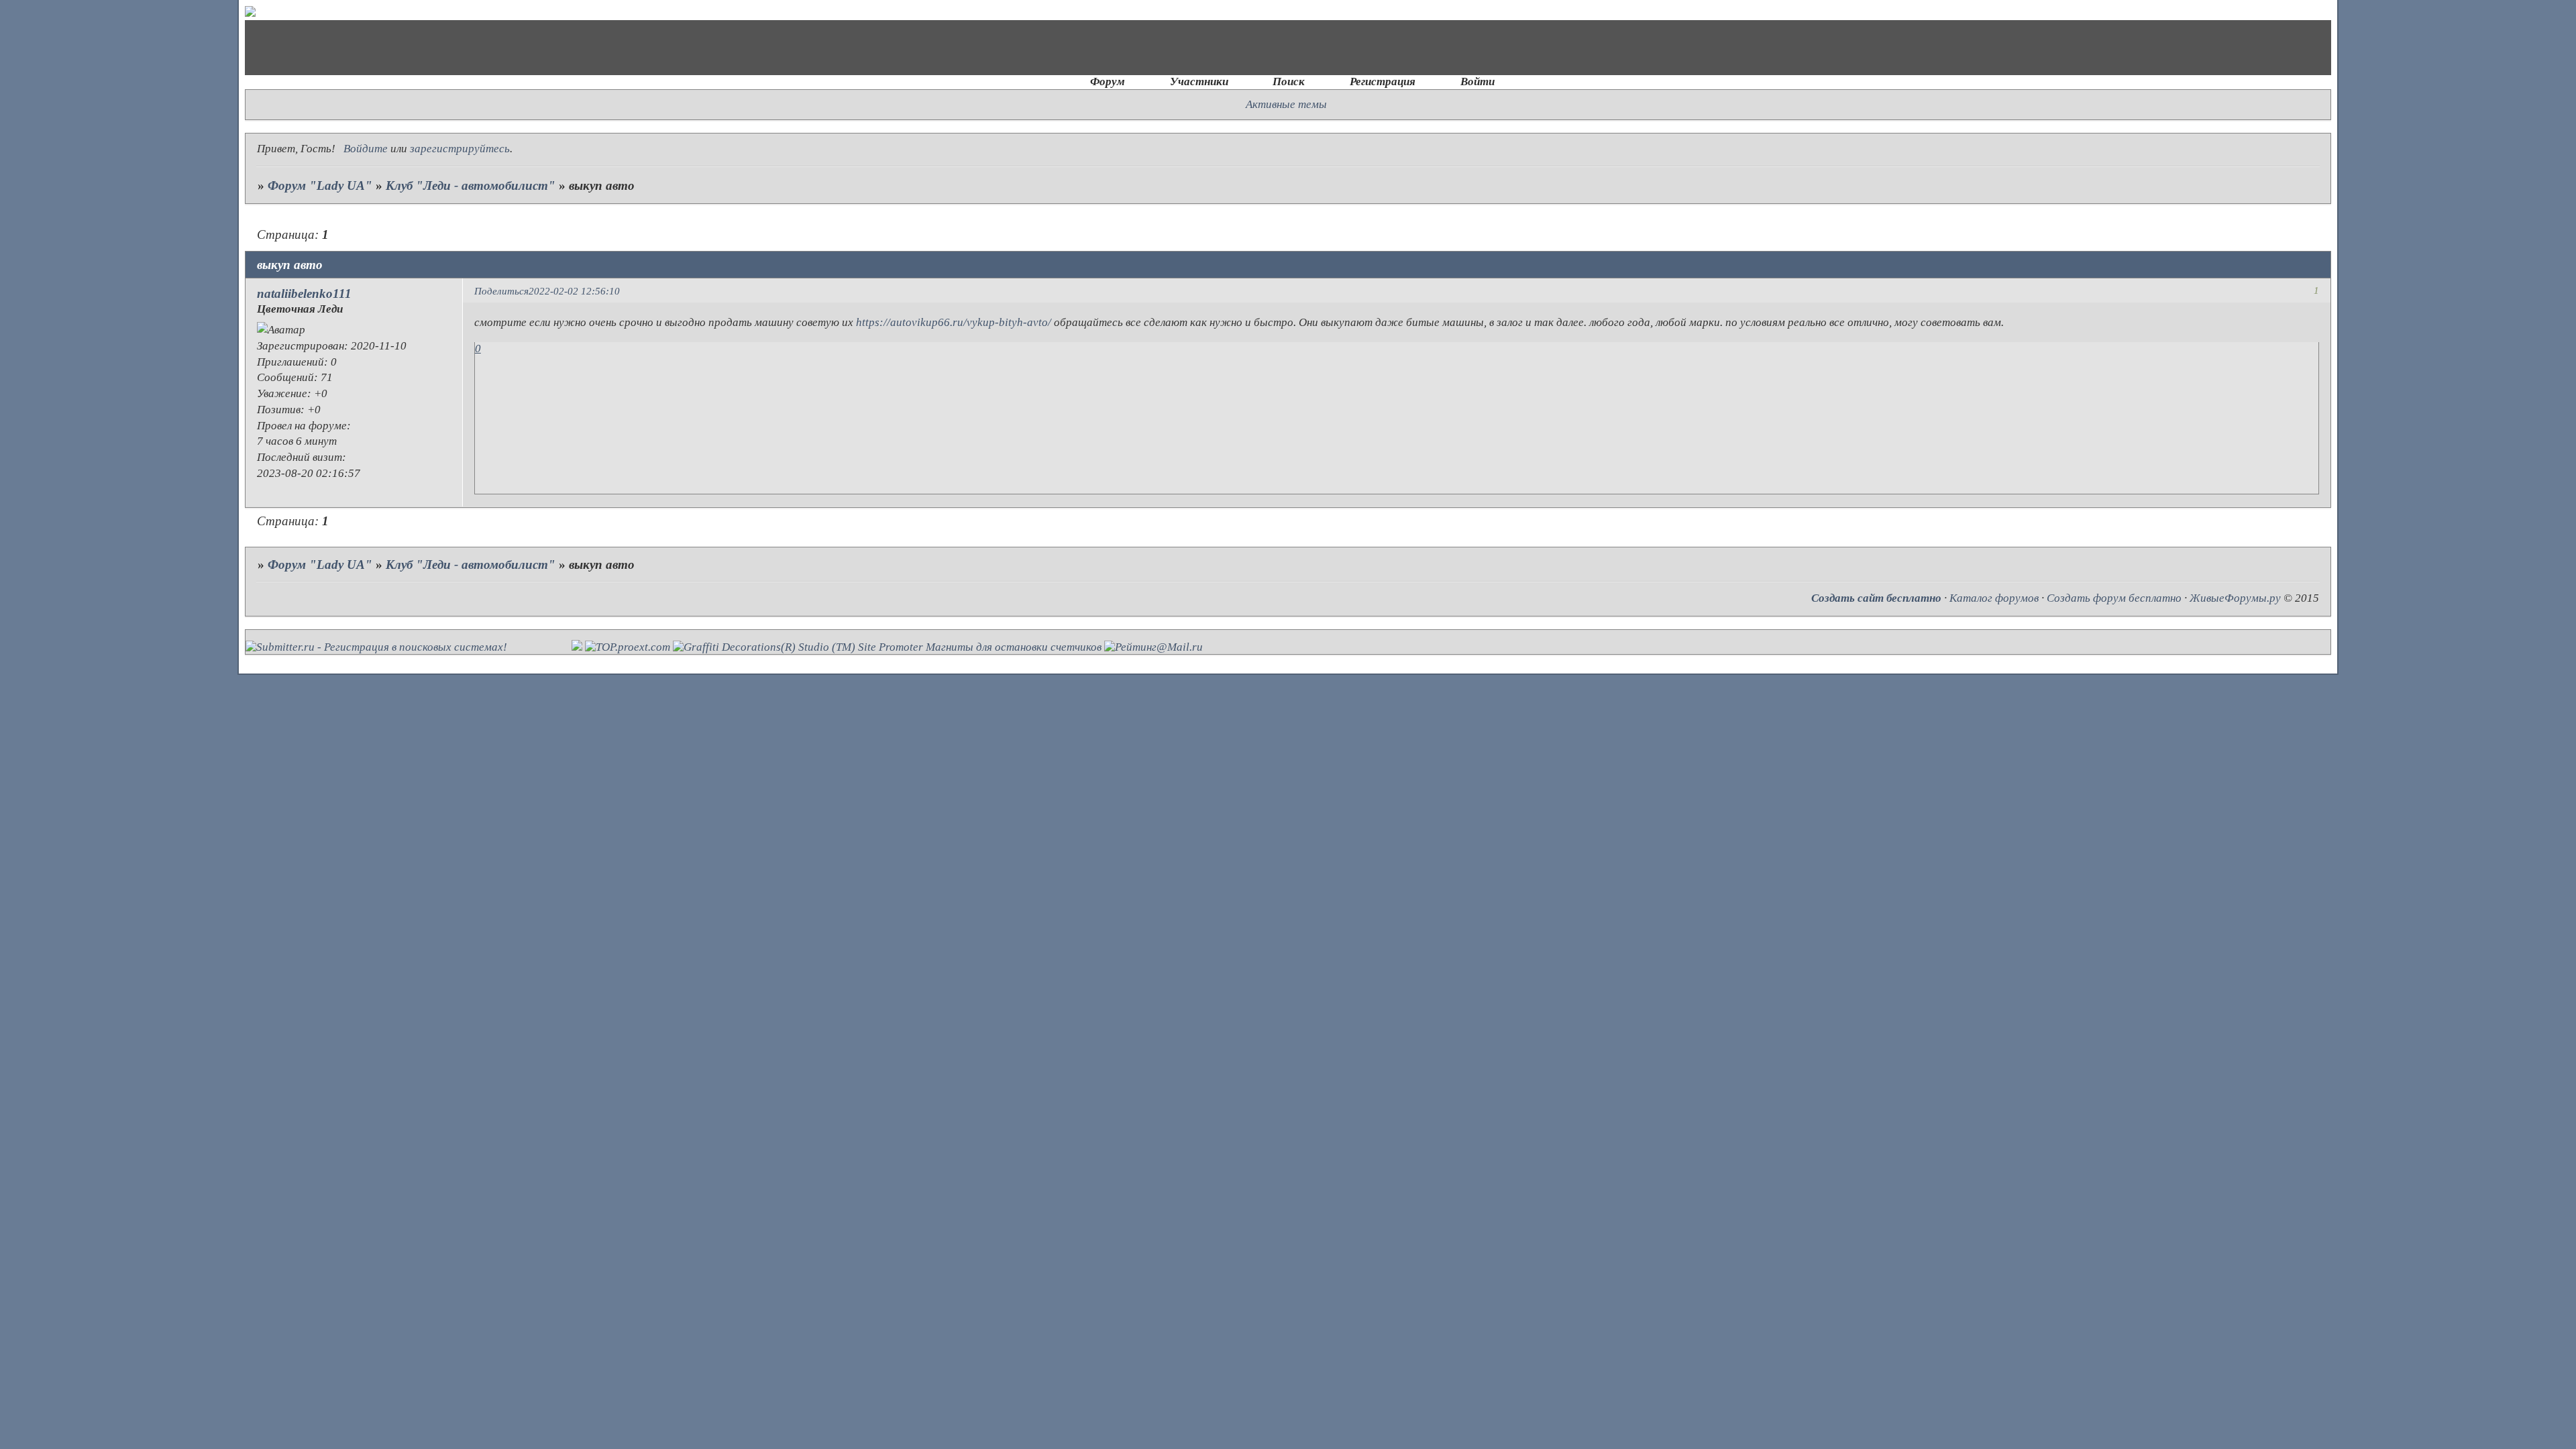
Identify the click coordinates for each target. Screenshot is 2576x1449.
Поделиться (501, 291)
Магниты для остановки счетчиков (1014, 647)
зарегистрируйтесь (460, 149)
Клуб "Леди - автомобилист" (471, 185)
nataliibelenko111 (304, 293)
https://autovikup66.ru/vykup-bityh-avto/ (954, 322)
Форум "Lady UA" (320, 185)
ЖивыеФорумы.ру (2235, 598)
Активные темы (1286, 104)
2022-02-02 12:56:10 (574, 291)
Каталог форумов (1994, 598)
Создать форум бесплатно (2114, 598)
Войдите (366, 149)
